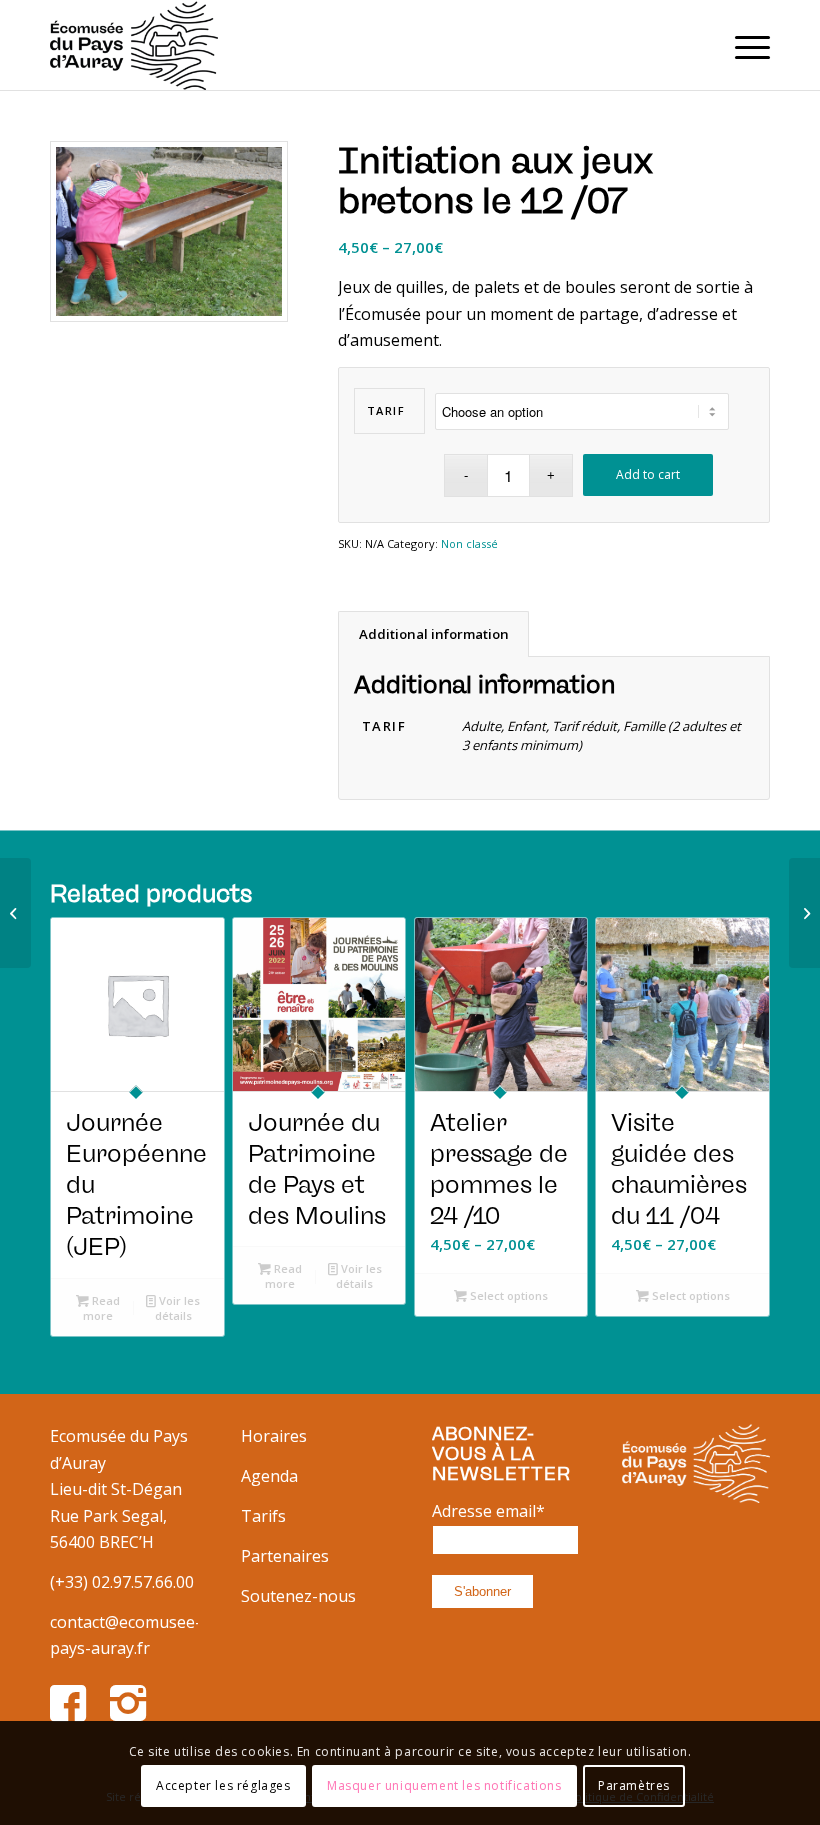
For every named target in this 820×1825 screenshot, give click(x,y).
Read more (101, 1308)
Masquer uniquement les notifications (444, 1785)
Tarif (386, 410)
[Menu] (742, 45)
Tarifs (263, 1516)
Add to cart (648, 474)
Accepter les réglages (223, 1785)
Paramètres (634, 1785)
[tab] (433, 634)
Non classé (469, 543)
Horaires (274, 1436)
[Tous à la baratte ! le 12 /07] (804, 913)
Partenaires (285, 1556)
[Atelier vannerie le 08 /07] (15, 913)
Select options (507, 1295)
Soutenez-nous (298, 1596)
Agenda (269, 1476)
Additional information (434, 634)
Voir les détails (178, 1308)
